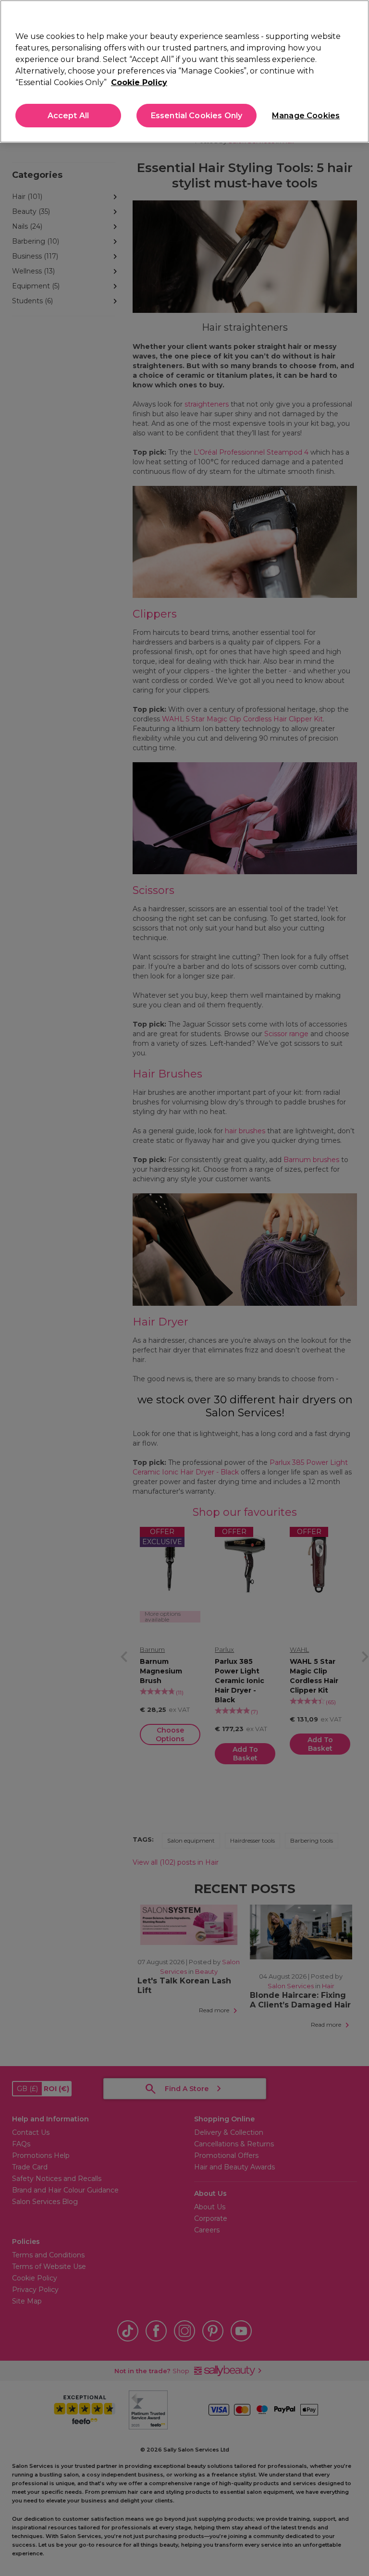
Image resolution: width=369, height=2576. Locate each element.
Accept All (68, 116)
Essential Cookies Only (197, 116)
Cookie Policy (139, 82)
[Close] (354, 15)
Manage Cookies (305, 116)
